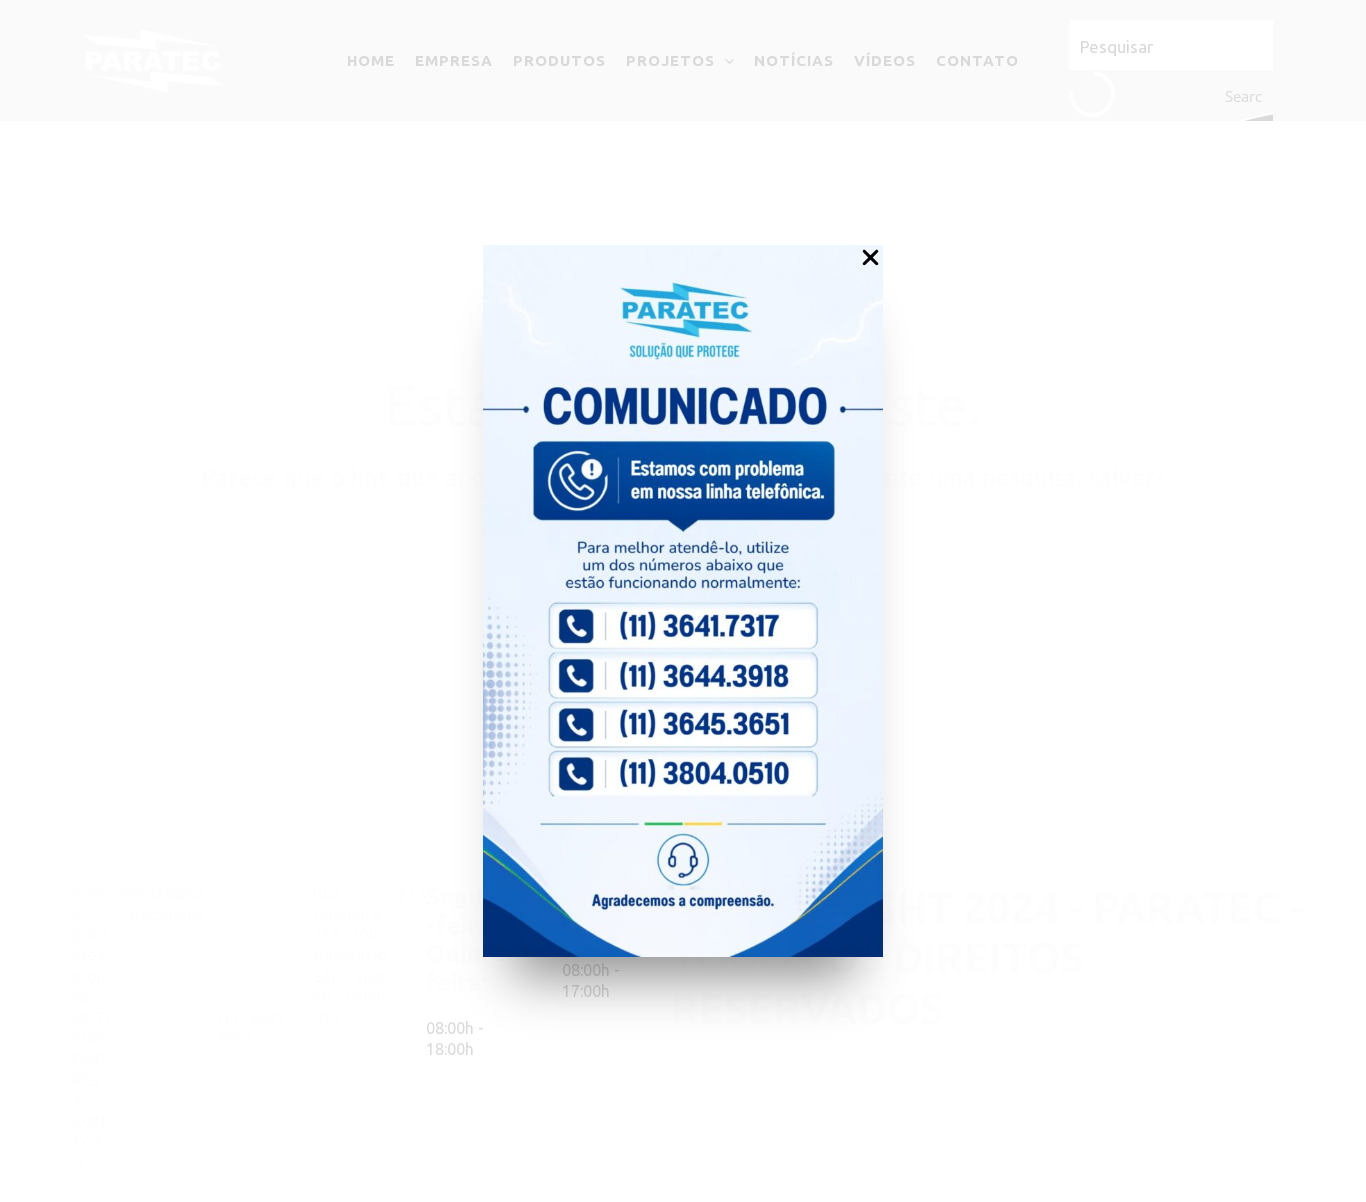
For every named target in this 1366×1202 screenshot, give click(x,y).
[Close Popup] (870, 258)
